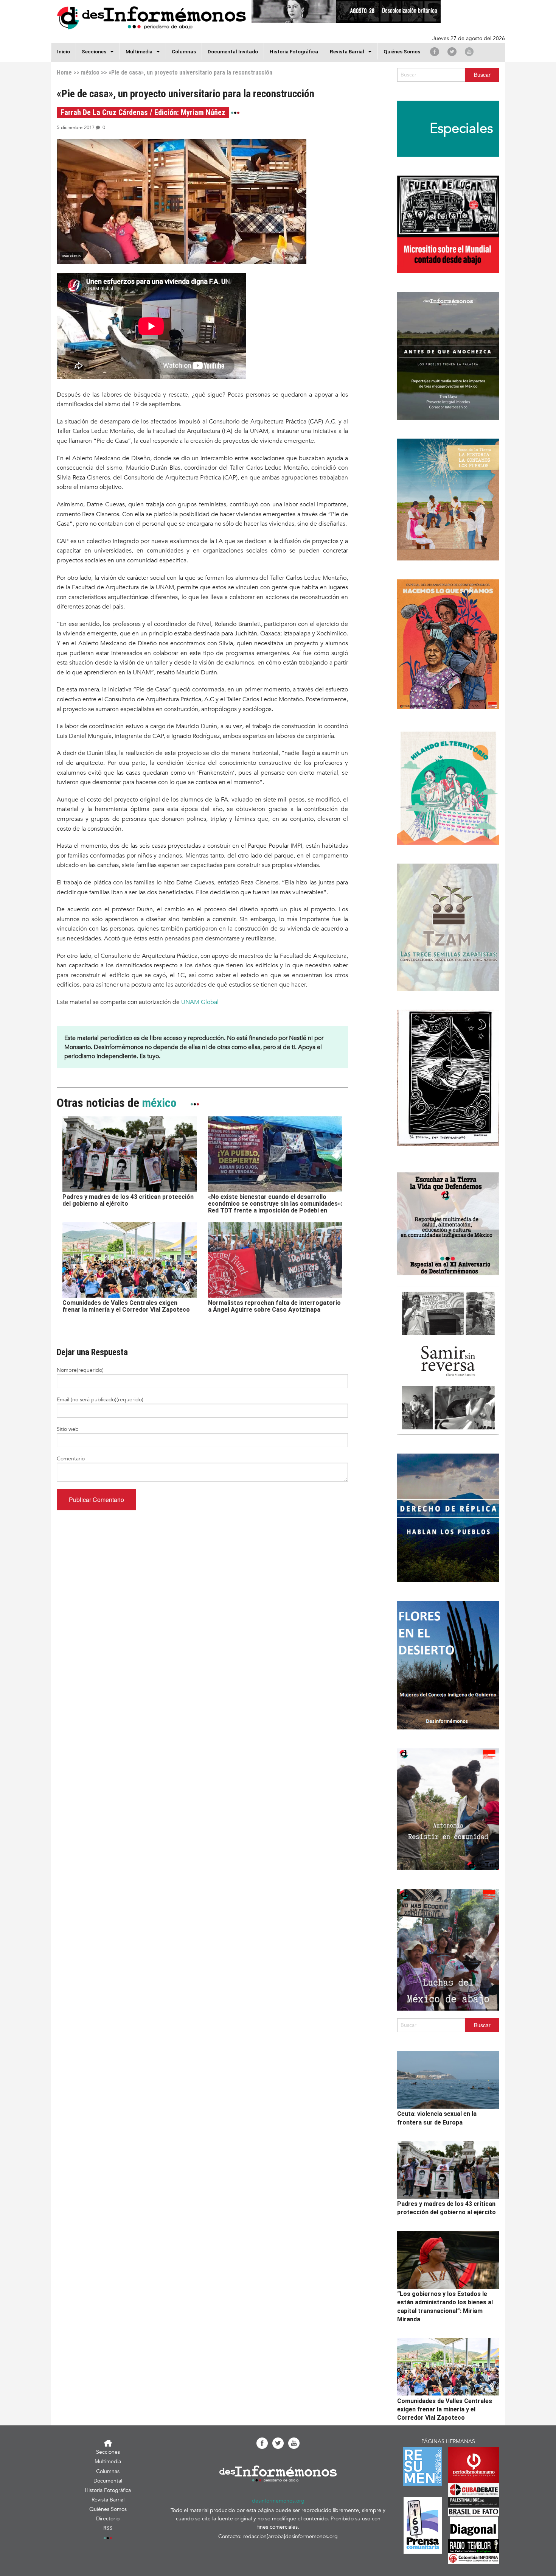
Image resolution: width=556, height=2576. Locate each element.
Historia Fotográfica (294, 51)
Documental (108, 2481)
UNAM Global (199, 1002)
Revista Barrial (347, 51)
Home (64, 72)
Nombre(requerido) (80, 1370)
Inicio (64, 51)
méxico (90, 72)
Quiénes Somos (402, 51)
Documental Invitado (233, 51)
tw (452, 51)
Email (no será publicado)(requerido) (100, 1400)
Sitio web (68, 1429)
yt (469, 51)
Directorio (108, 2519)
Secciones (108, 2452)
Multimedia (139, 51)
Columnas (184, 51)
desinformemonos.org (278, 2501)
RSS (108, 2528)
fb (435, 51)
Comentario (71, 1459)
